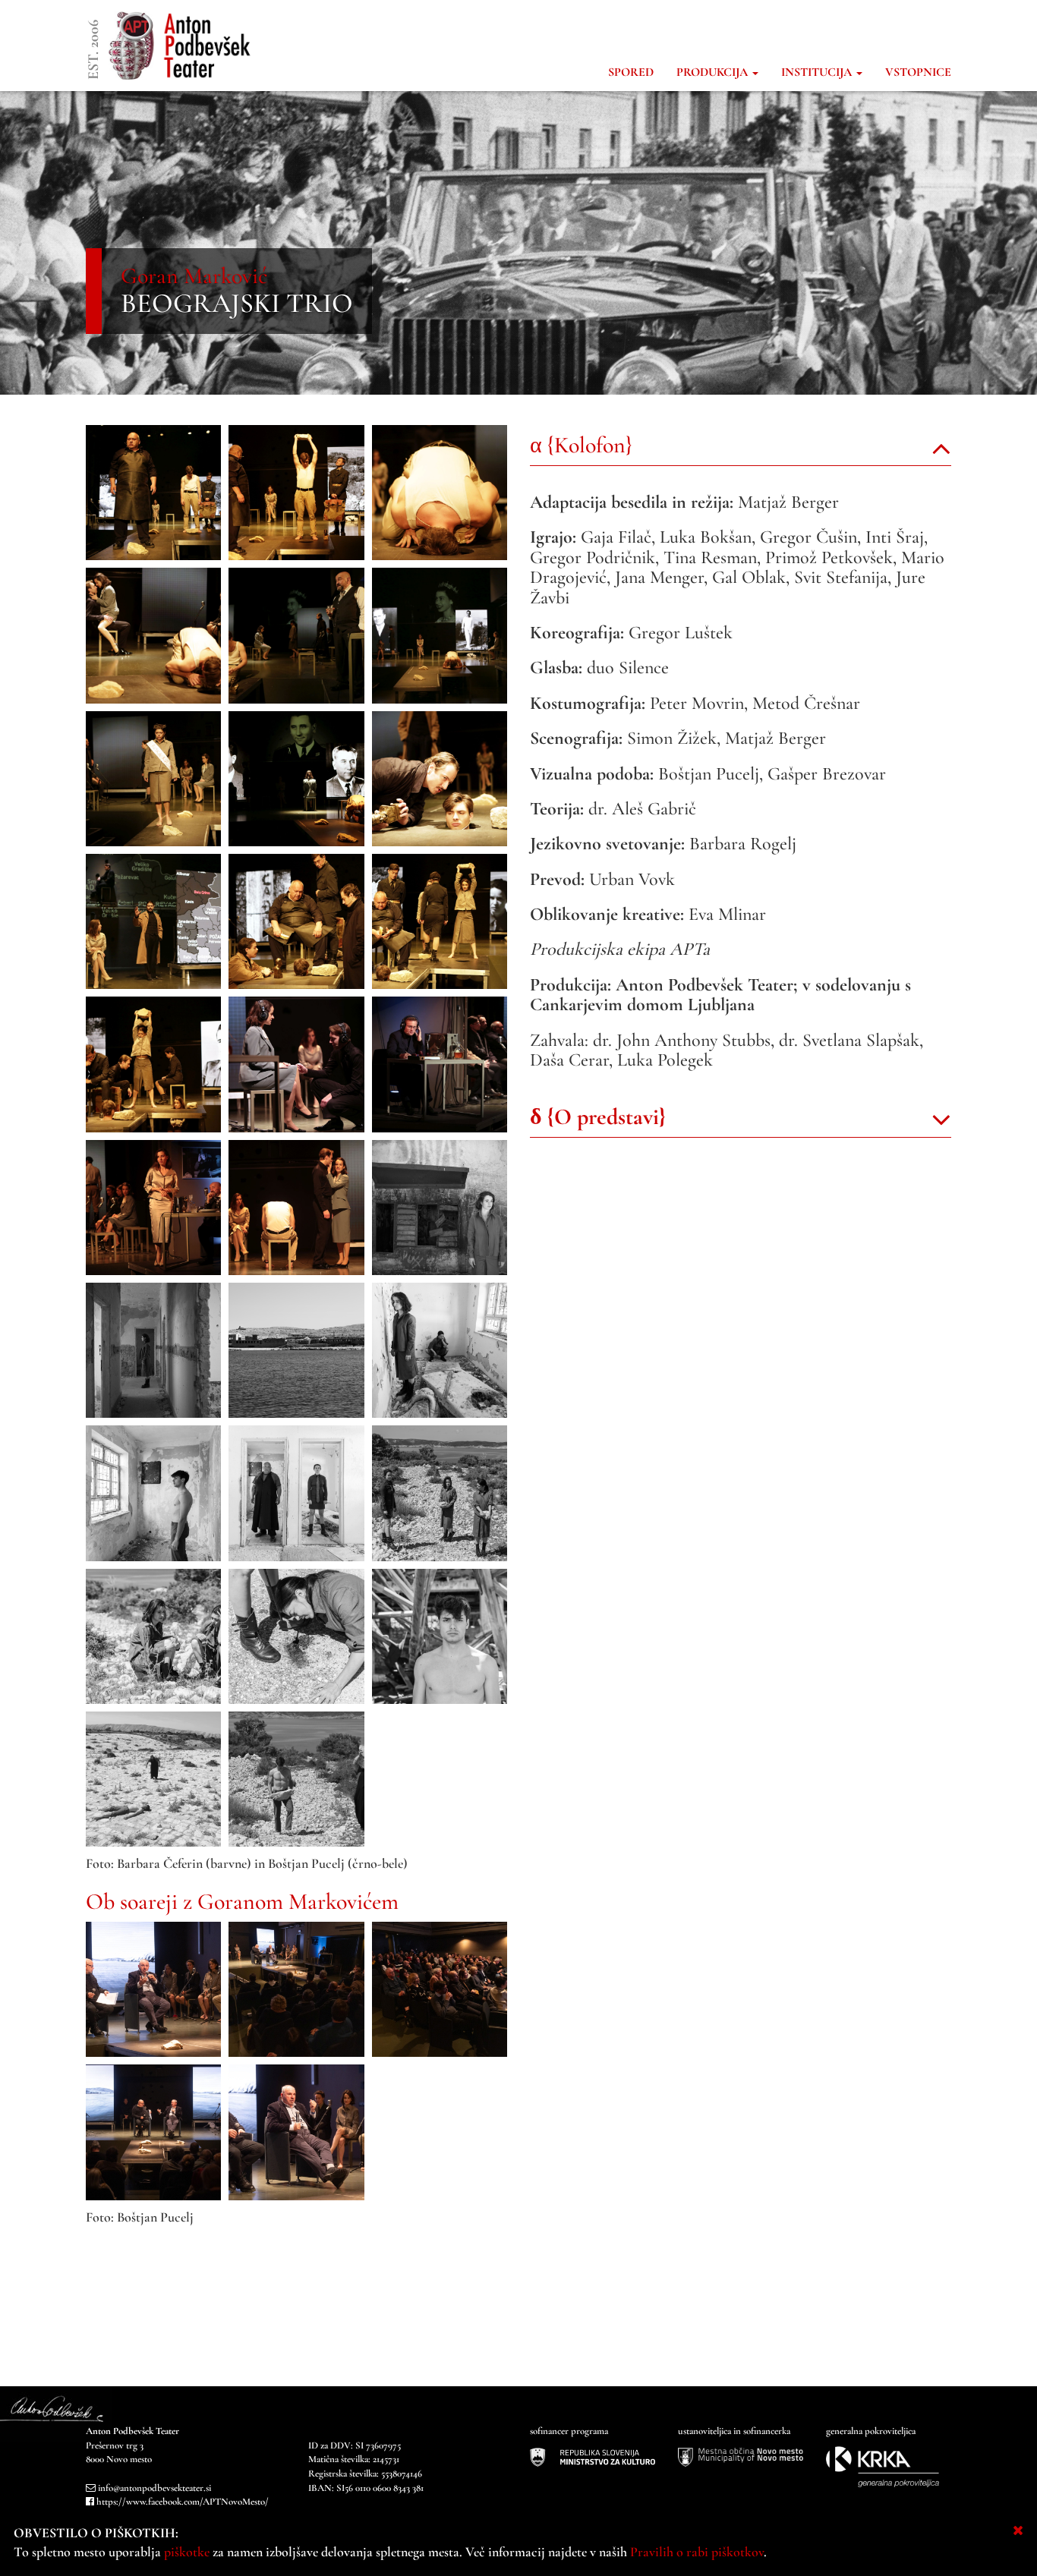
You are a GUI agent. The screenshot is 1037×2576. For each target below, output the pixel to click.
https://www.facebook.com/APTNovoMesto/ (183, 2502)
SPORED (631, 72)
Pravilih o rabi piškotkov (697, 2552)
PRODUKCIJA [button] (714, 72)
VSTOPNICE (918, 72)
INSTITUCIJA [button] (818, 72)
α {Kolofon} (581, 445)
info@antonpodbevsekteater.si (154, 2488)
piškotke (187, 2552)
